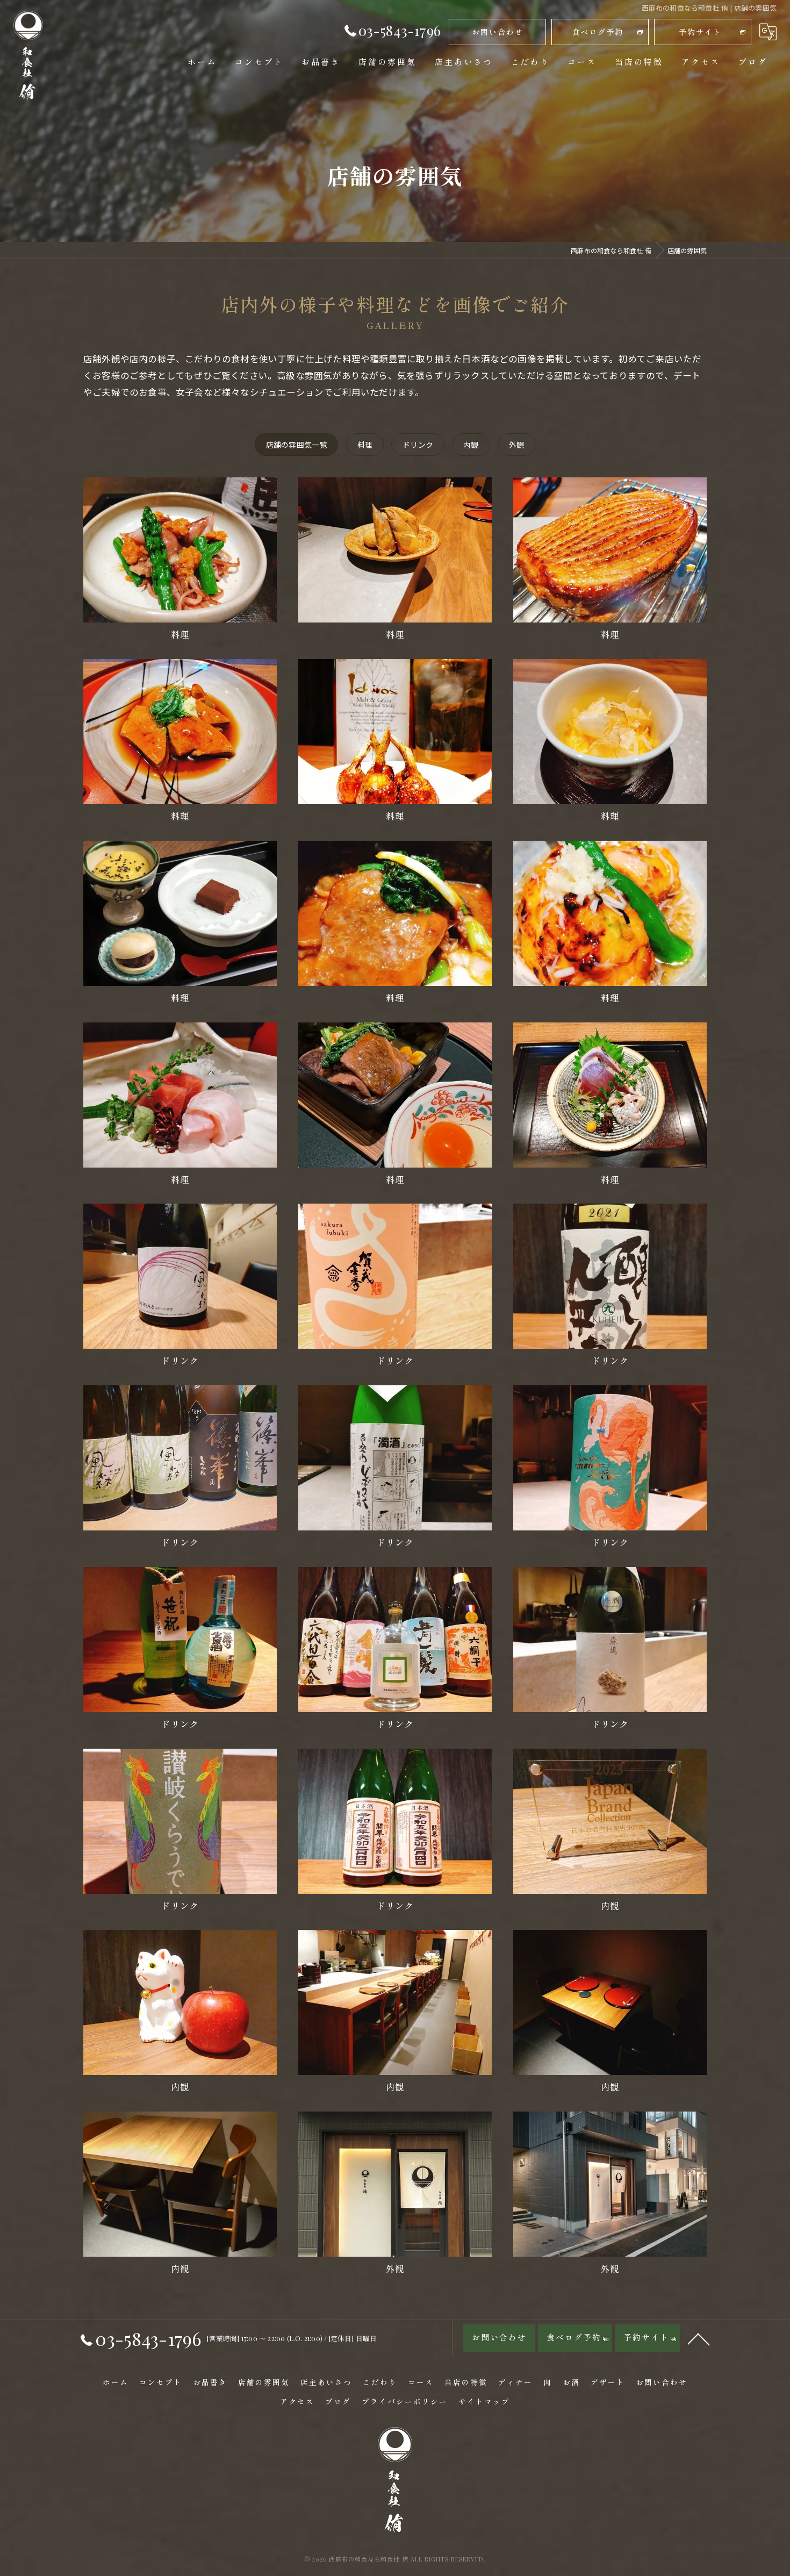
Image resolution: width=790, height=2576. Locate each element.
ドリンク (418, 445)
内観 (471, 445)
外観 (516, 445)
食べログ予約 (598, 32)
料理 (365, 445)
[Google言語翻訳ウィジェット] (768, 32)
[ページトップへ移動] (699, 2338)
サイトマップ (484, 2401)
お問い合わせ (498, 32)
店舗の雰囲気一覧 (297, 445)
